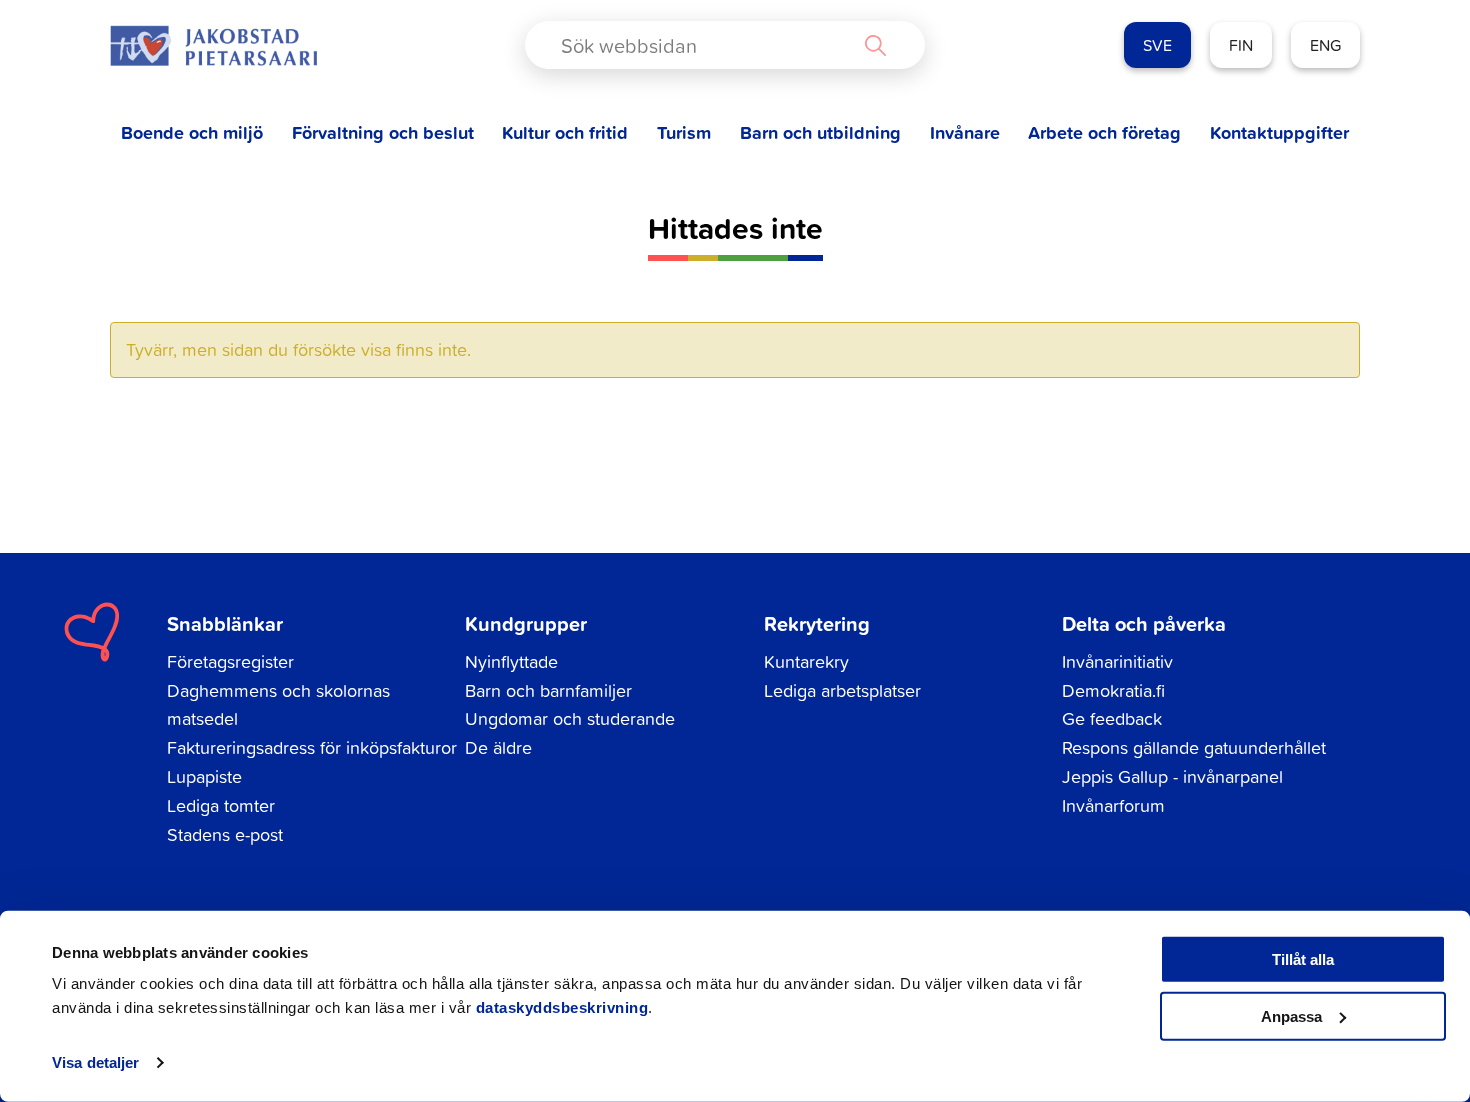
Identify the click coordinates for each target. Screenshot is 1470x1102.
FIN (1241, 45)
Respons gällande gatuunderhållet (1194, 747)
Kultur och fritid (565, 132)
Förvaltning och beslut (383, 132)
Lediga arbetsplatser (842, 690)
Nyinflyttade (511, 661)
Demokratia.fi (1113, 690)
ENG (1325, 45)
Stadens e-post (225, 834)
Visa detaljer (95, 1062)
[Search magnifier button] (875, 45)
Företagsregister (230, 661)
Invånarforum (1113, 805)
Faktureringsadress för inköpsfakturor (312, 747)
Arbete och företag (1104, 132)
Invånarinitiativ (1117, 661)
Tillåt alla (1303, 959)
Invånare (965, 132)
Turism (684, 132)
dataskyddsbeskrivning (562, 1007)
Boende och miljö (192, 132)
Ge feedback (1112, 718)
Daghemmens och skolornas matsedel (278, 705)
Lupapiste (204, 776)
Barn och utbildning (820, 132)
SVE (1157, 45)
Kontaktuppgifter (1279, 132)
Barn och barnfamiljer (548, 690)
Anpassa (1291, 1015)
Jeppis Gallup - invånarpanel (1172, 776)
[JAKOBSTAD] (213, 45)
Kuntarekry (806, 661)
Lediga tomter (221, 805)
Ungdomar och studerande (570, 718)
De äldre (498, 747)
